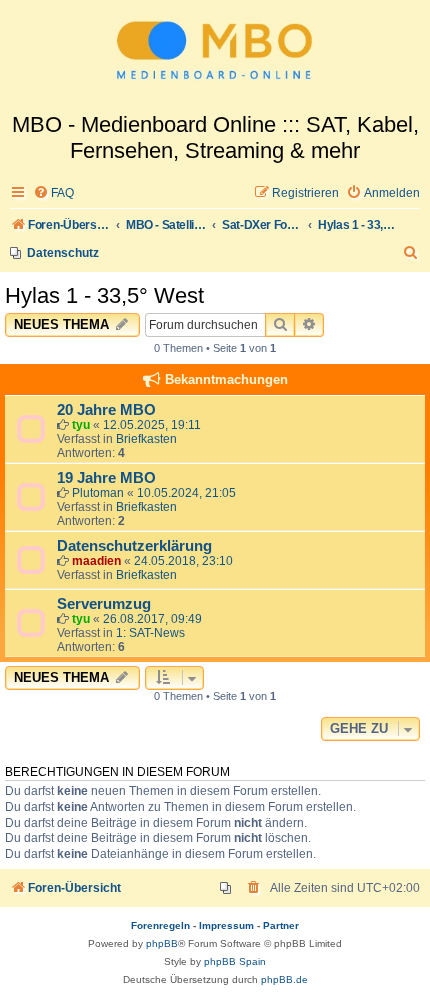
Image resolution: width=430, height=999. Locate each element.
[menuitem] (53, 193)
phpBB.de (284, 979)
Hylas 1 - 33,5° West (104, 295)
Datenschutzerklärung (134, 546)
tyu (81, 425)
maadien (96, 561)
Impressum (226, 925)
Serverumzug (104, 604)
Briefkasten (146, 439)
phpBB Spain (235, 961)
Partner (281, 925)
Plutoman (98, 493)
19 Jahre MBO (106, 478)
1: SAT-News (150, 633)
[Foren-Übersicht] (215, 56)
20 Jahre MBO (106, 410)
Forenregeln (160, 925)
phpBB (162, 943)
